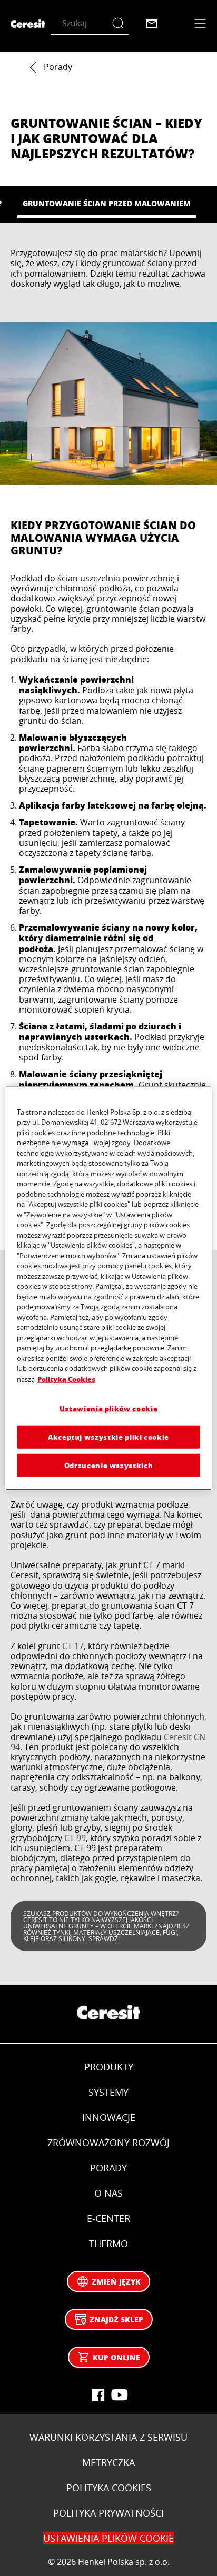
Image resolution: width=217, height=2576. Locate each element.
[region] (108, 1288)
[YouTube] (119, 2395)
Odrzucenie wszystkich (109, 1465)
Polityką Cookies (66, 1379)
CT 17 (73, 1646)
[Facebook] (98, 2395)
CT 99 (75, 1838)
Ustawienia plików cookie (109, 1408)
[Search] (120, 23)
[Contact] (152, 24)
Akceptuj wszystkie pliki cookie (108, 1436)
